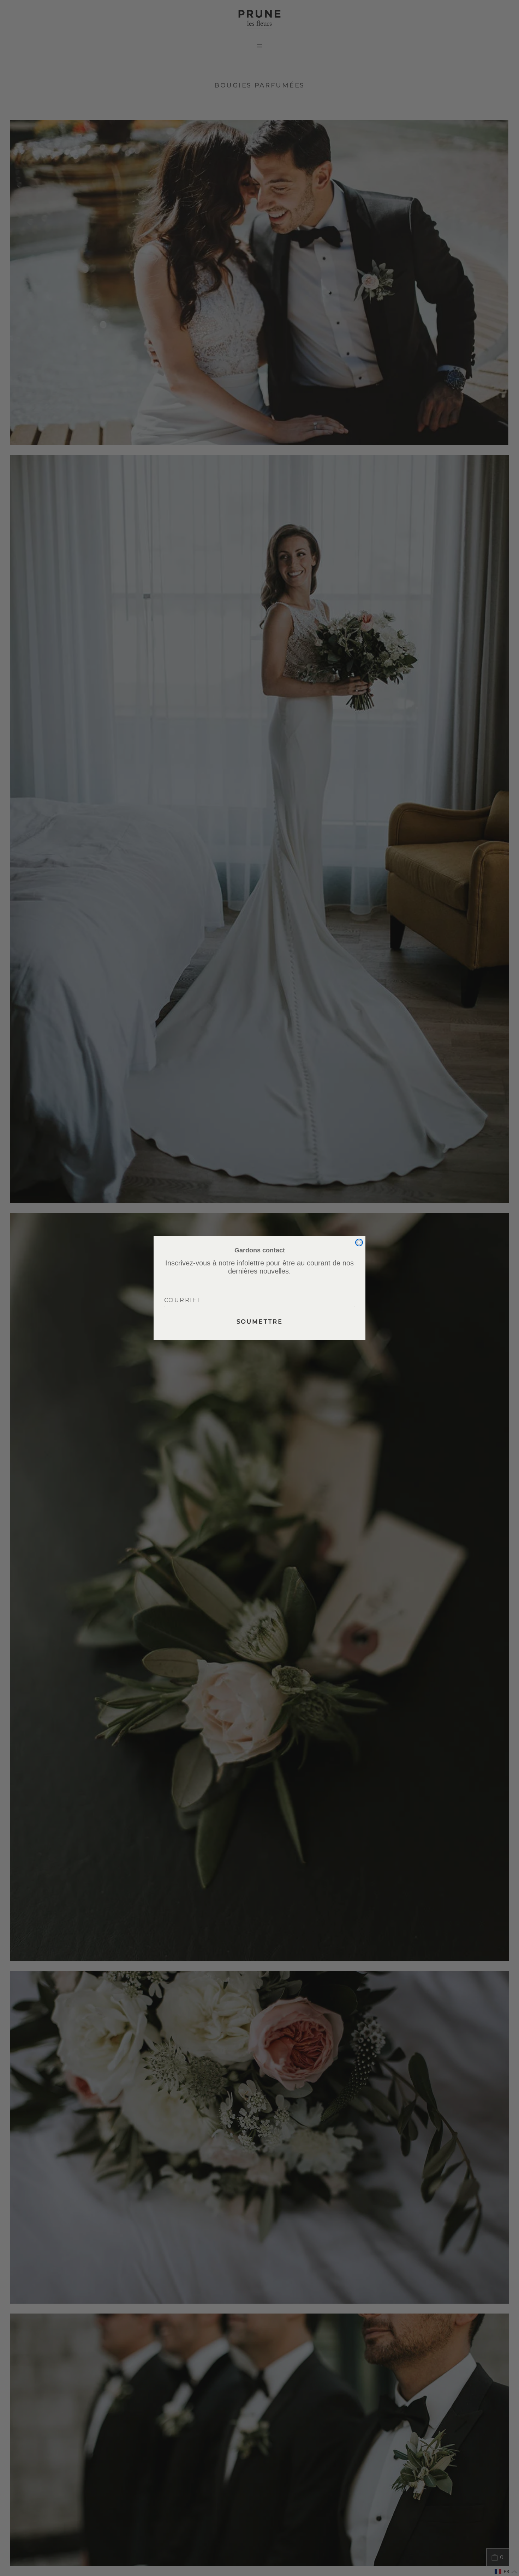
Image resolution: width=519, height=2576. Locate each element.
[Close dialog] (359, 1242)
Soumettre (260, 1322)
